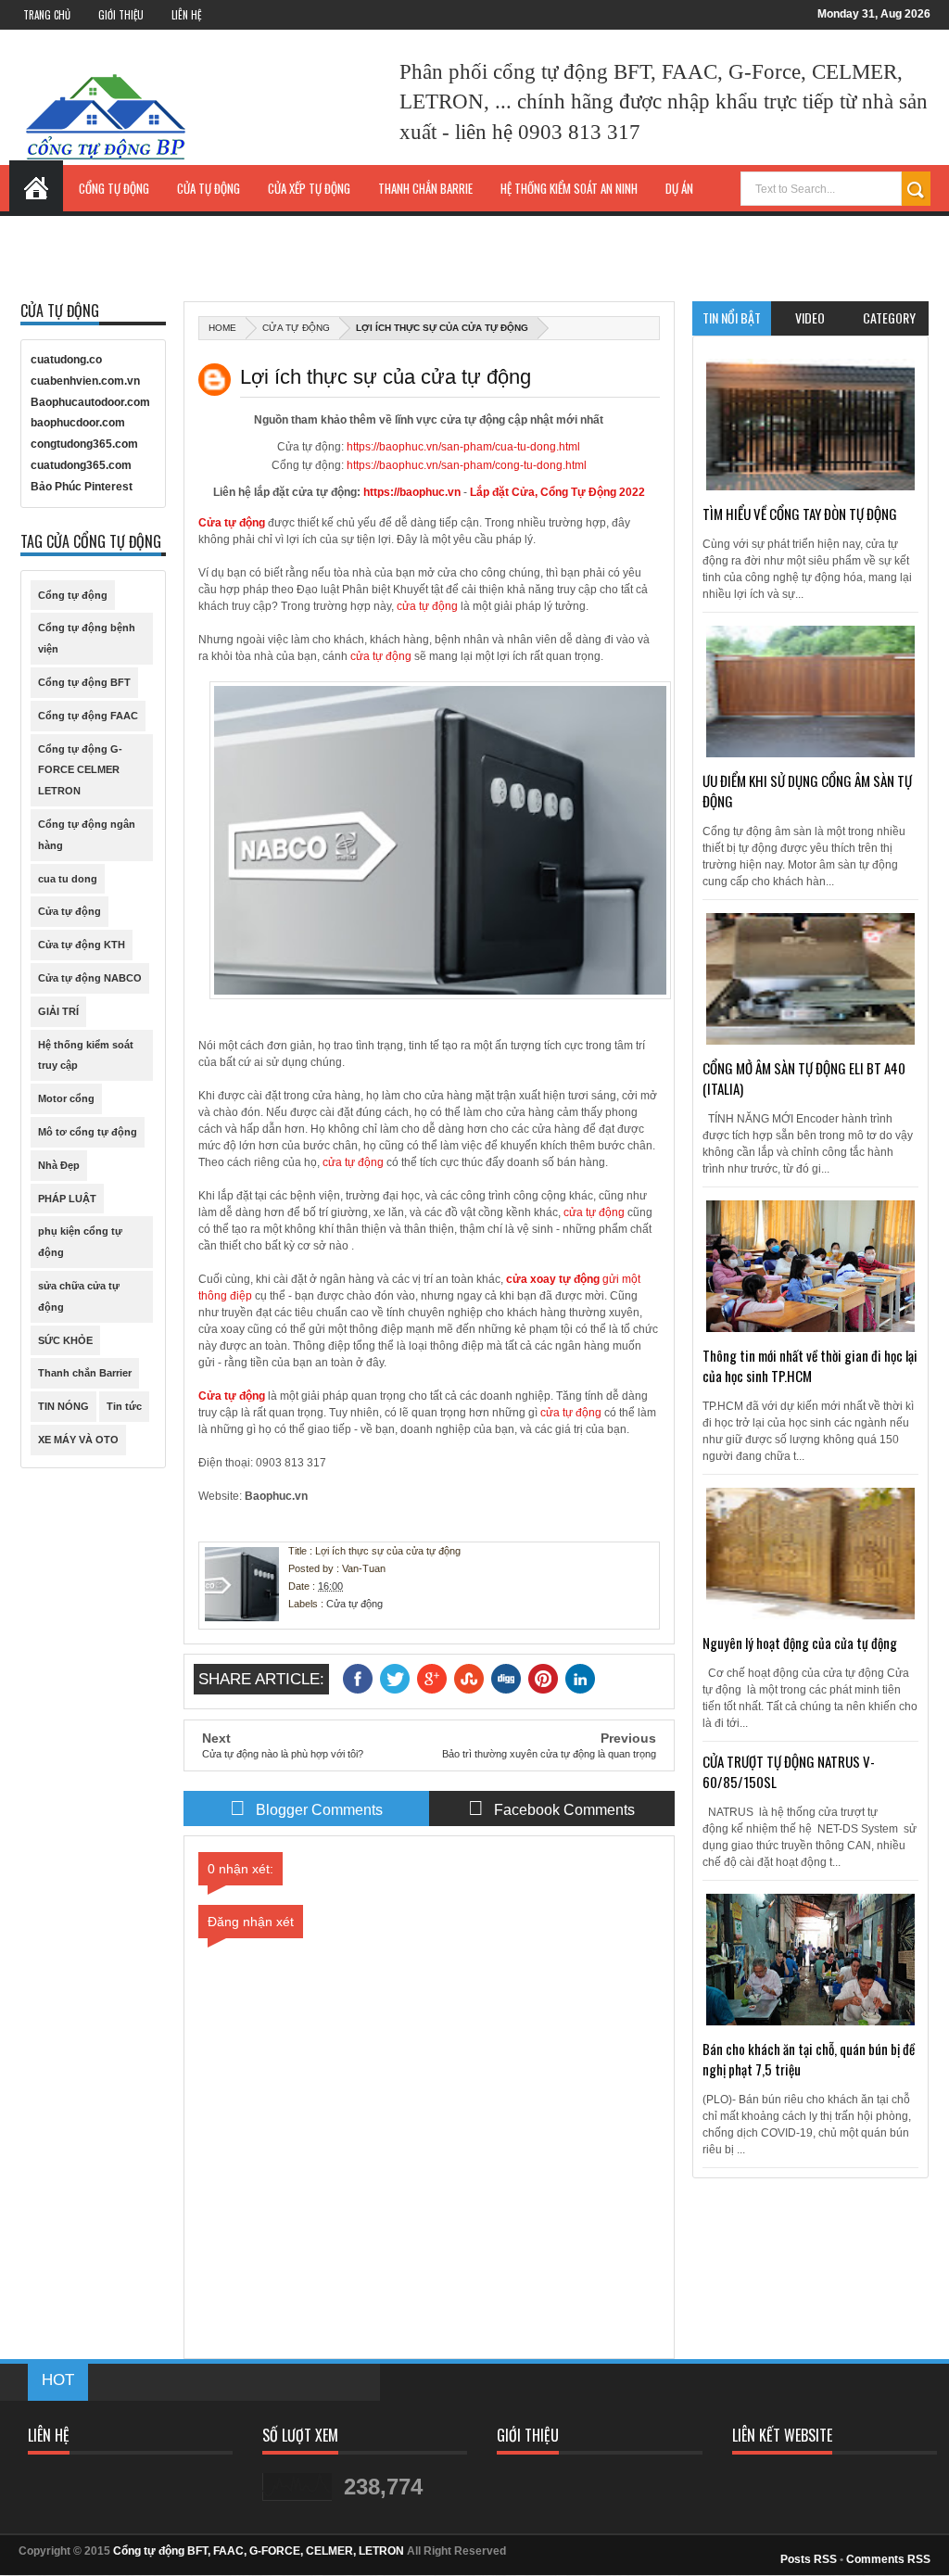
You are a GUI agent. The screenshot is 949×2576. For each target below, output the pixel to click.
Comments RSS (888, 2559)
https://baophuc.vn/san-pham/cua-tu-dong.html (463, 447)
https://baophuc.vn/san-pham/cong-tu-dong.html (467, 465)
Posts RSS (809, 2559)
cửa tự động (427, 606)
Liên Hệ (186, 15)
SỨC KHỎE (65, 1340)
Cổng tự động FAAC (88, 716)
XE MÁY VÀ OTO (78, 1440)
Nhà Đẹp (59, 1165)
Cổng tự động (73, 595)
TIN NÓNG (63, 1406)
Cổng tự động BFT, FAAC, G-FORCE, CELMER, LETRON (259, 2551)
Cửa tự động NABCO (90, 978)
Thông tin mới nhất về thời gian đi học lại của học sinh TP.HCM (810, 1365)
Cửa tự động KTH (82, 945)
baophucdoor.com (78, 423)
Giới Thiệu (121, 15)
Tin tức (124, 1406)
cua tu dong (68, 879)
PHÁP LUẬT (67, 1199)
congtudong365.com (84, 444)
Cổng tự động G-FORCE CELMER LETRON (80, 770)
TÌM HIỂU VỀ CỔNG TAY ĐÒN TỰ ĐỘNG (800, 514)
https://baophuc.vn (412, 492)
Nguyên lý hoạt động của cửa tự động (800, 1643)
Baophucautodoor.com (90, 402)
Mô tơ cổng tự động (88, 1132)
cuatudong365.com (81, 465)
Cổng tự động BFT (84, 682)
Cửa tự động (296, 328)
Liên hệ (803, 229)
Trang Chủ (47, 15)
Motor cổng (66, 1098)
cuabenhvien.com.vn (85, 381)
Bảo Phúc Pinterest (82, 487)
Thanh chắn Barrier (85, 1373)
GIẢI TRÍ (58, 1011)
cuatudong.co (66, 360)
